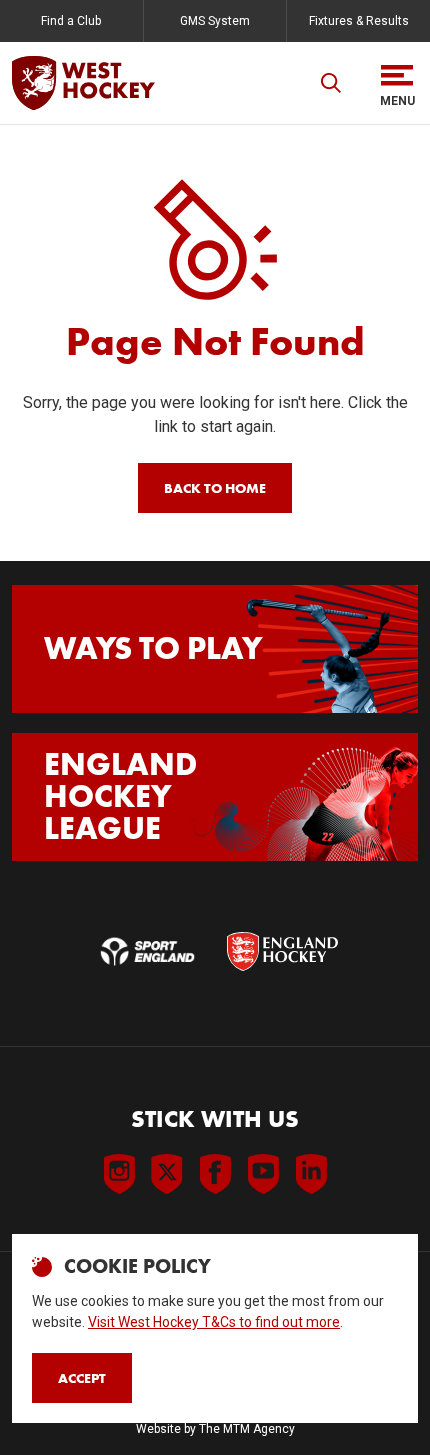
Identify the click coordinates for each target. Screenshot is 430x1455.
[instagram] (119, 1174)
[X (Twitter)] (167, 1174)
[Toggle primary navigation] (397, 83)
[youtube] (263, 1174)
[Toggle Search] (331, 83)
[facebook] (215, 1174)
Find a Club (71, 21)
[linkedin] (311, 1174)
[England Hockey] (83, 83)
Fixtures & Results (359, 21)
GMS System (215, 21)
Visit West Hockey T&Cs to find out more (214, 1322)
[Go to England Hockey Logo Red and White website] (282, 951)
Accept (82, 1378)
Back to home (215, 488)
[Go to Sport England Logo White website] (147, 951)
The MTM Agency (247, 1429)
